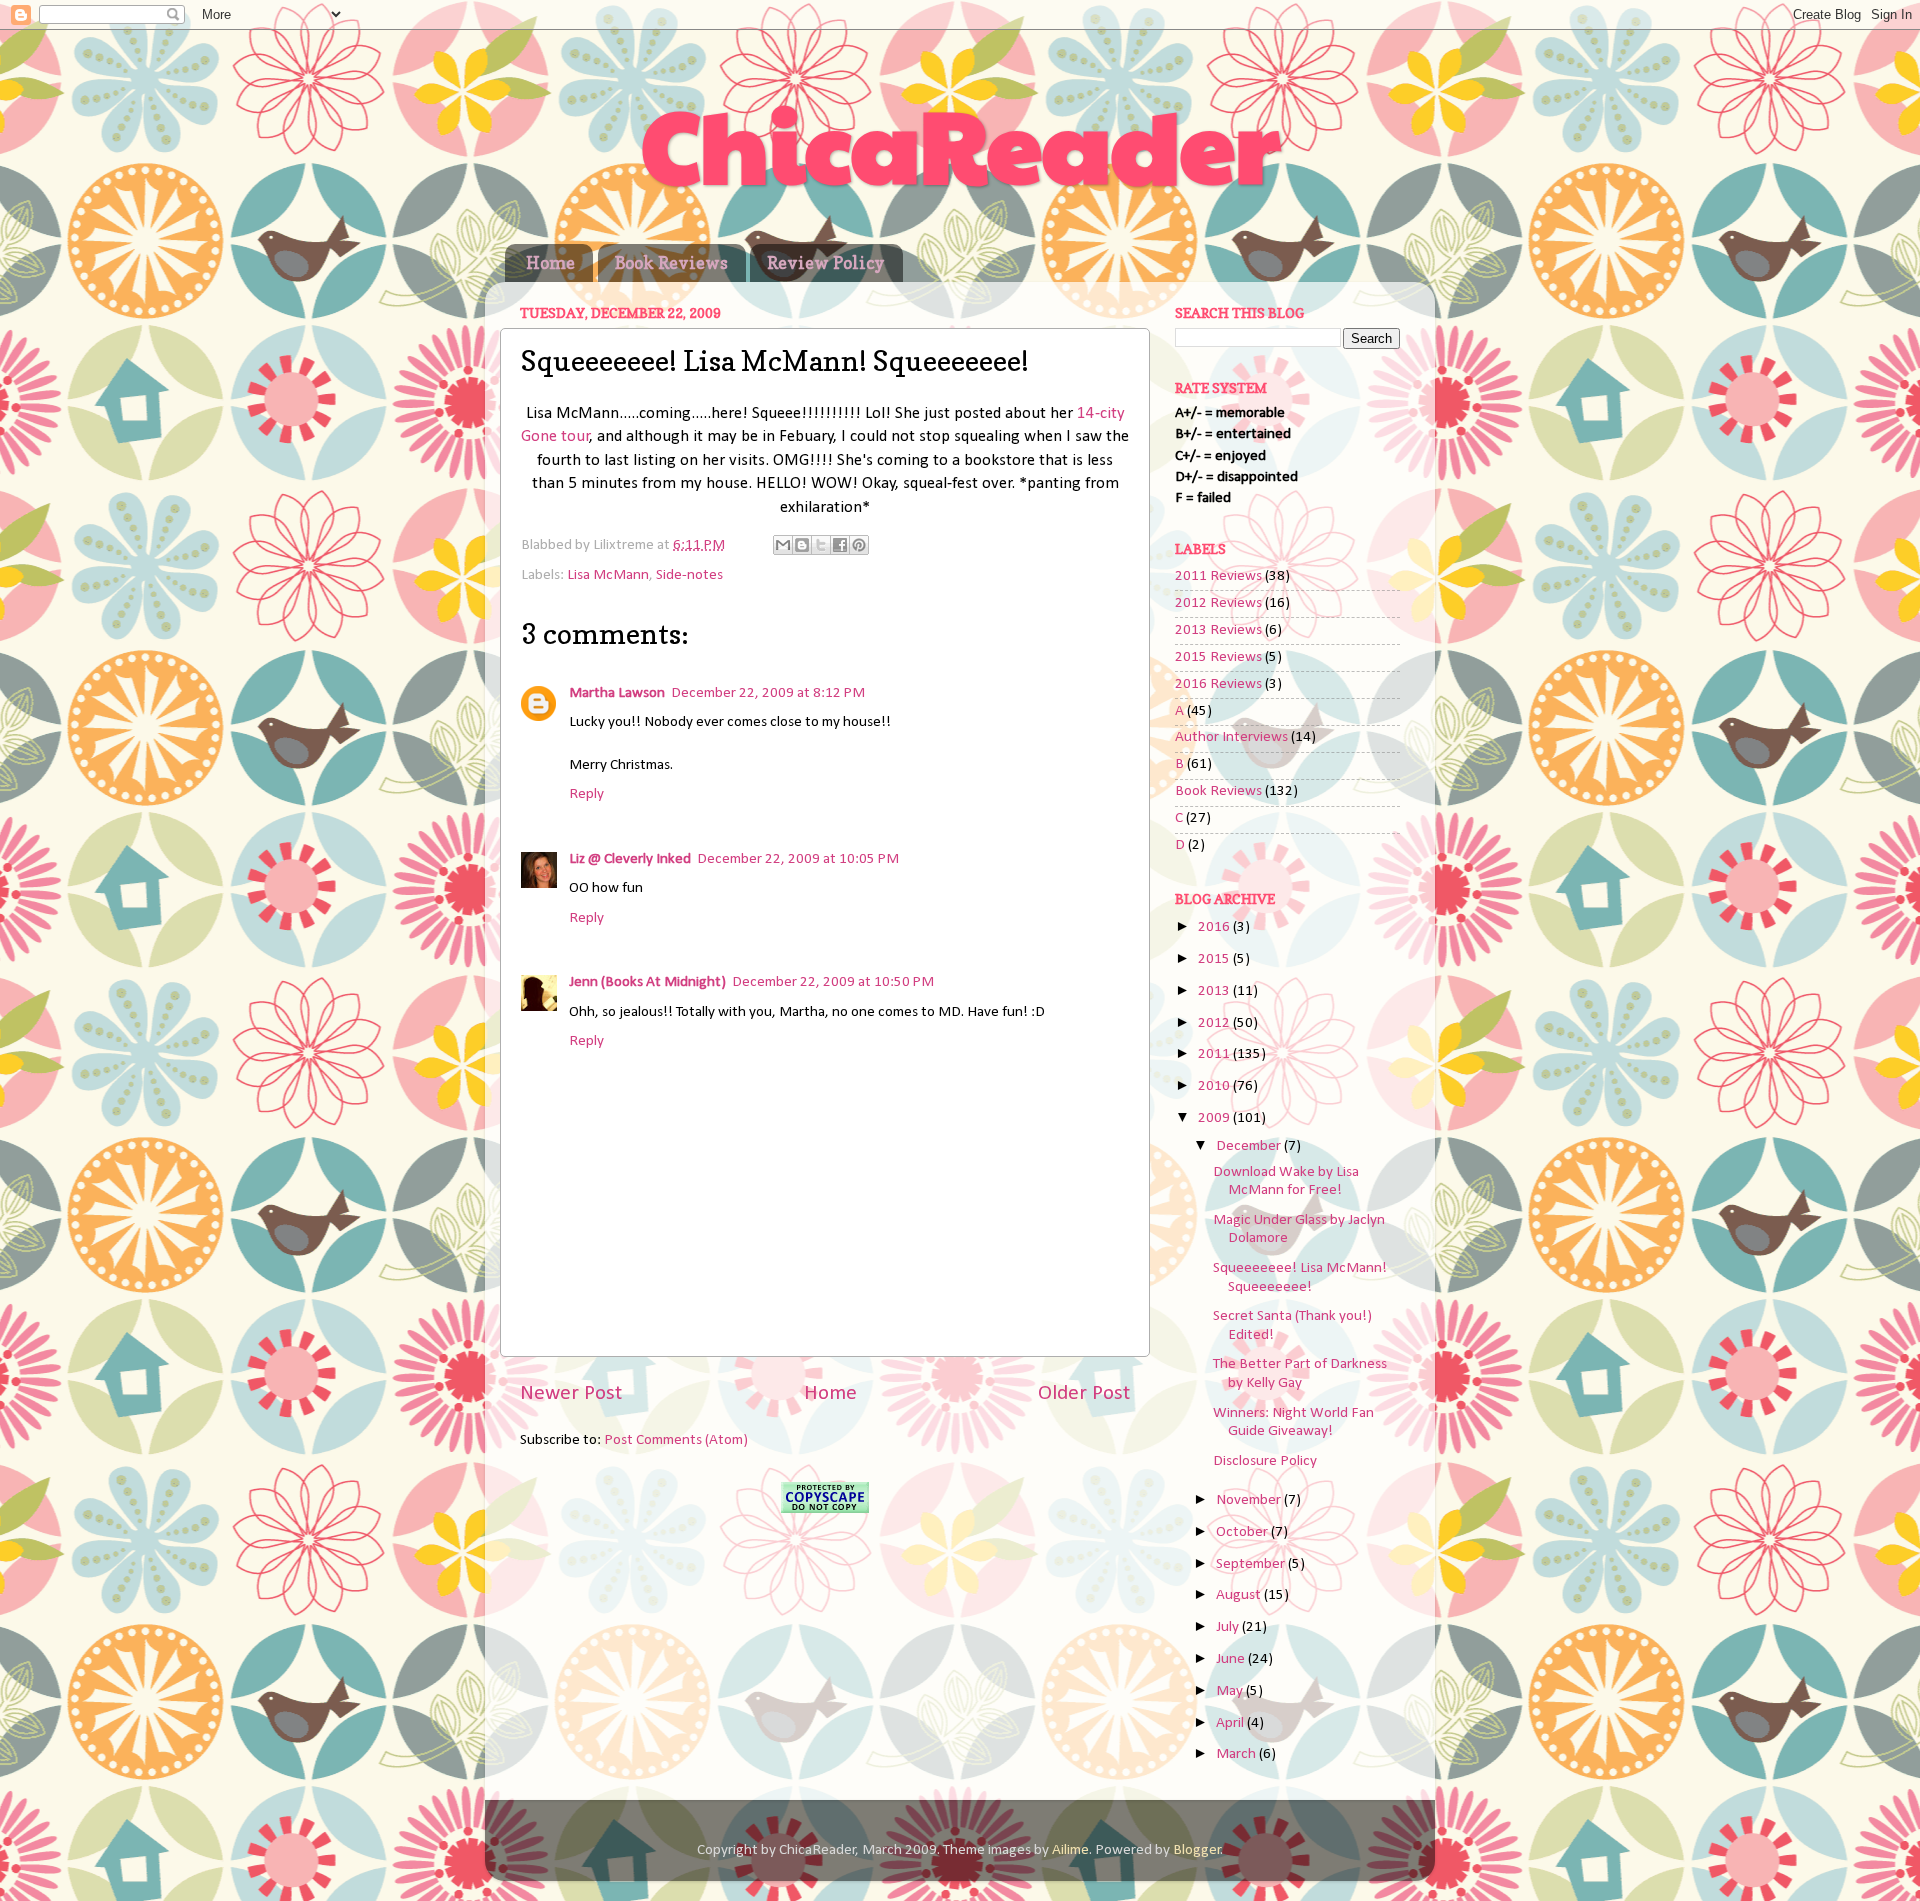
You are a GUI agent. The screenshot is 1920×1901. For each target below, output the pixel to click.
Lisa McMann (608, 575)
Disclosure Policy (1265, 1461)
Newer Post (571, 1393)
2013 (1215, 991)
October (1243, 1532)
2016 (1215, 927)
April (1231, 1723)
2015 (1215, 959)
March (1237, 1754)
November (1250, 1500)
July (1229, 1627)
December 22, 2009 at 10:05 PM (798, 859)
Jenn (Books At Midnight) (647, 982)
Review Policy (826, 262)
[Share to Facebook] (840, 545)
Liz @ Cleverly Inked (630, 859)
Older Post (1084, 1393)
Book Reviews (671, 262)
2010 (1215, 1086)
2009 (1215, 1118)
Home (550, 262)
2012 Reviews (1218, 603)
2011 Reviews (1218, 576)
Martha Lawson (617, 693)
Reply (586, 794)
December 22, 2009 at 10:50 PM (833, 982)
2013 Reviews (1218, 630)
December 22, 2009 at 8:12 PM (768, 693)
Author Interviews (1231, 737)
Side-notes (689, 575)
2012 (1215, 1023)
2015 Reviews (1218, 657)
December (1250, 1146)
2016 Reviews (1218, 684)
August (1240, 1595)
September (1252, 1564)
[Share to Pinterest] (859, 545)
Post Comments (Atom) (676, 1440)
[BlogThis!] (802, 545)
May (1231, 1691)
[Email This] (783, 545)
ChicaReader (960, 141)
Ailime (1070, 1850)
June (1232, 1659)
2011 (1215, 1054)
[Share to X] (821, 545)
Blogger (1197, 1850)
